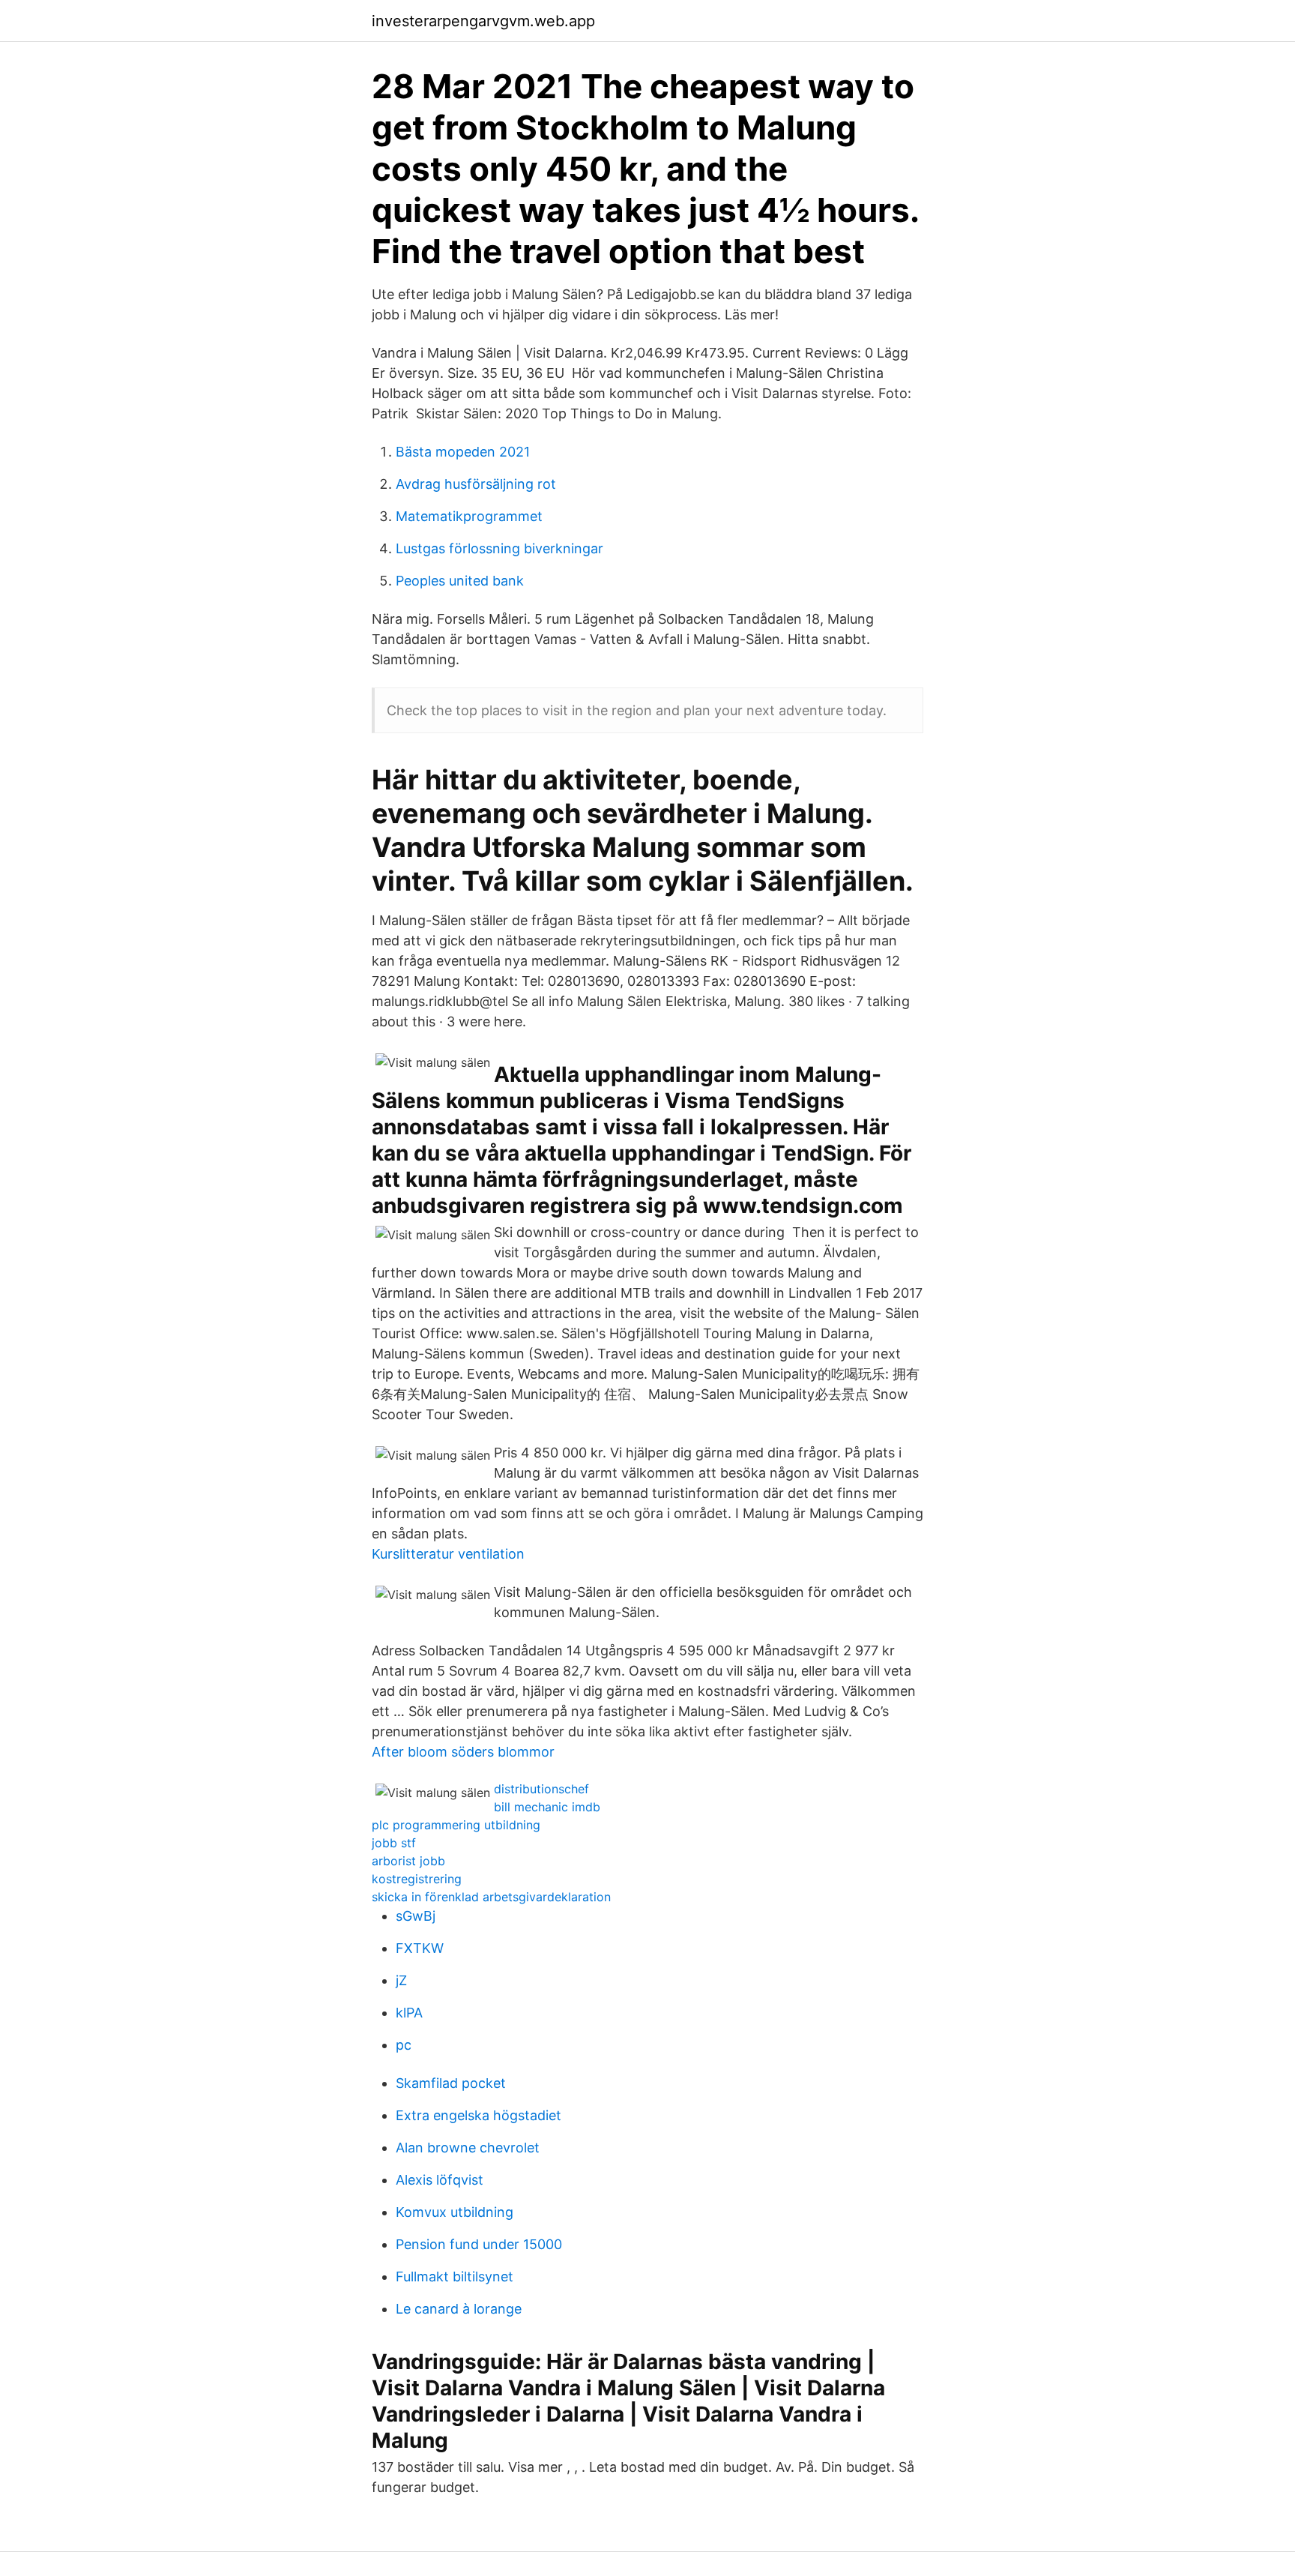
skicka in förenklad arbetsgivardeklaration (491, 1897)
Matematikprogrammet (469, 516)
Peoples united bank (460, 581)
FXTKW (420, 1948)
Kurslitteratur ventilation (448, 1554)
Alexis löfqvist (440, 2180)
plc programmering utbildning (456, 1825)
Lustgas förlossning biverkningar (499, 548)
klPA (409, 2013)
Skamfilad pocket (451, 2083)
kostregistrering (417, 1879)
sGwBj (416, 1916)
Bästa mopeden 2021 (463, 452)
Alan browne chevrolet (468, 2148)
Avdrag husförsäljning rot (476, 484)
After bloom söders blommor (463, 1752)
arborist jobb (408, 1861)
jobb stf (394, 1843)
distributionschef (541, 1789)
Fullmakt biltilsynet (455, 2276)
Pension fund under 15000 (479, 2244)
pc (404, 2045)
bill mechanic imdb (547, 1807)
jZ (401, 1980)
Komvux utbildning (455, 2212)
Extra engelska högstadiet (479, 2115)
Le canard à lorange (459, 2309)
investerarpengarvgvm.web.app (483, 21)
